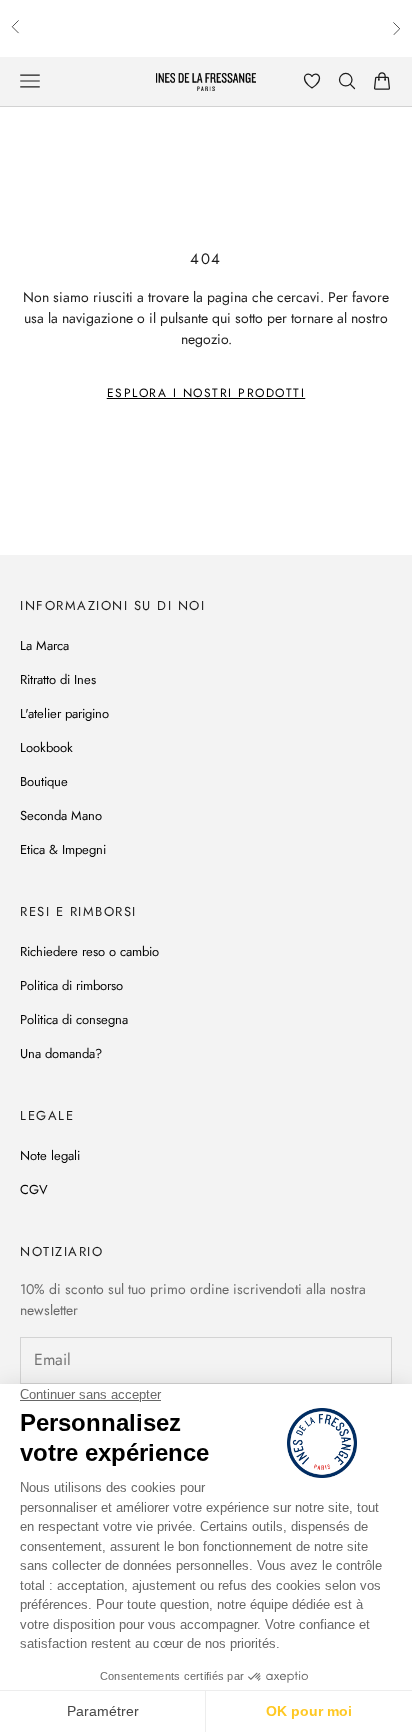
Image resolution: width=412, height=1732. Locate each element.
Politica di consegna (74, 1019)
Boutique (44, 781)
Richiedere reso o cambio (89, 951)
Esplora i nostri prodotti (206, 393)
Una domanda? (61, 1053)
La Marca (44, 645)
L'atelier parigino (64, 713)
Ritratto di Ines (58, 679)
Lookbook (46, 747)
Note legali (50, 1155)
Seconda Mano (61, 815)
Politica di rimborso (71, 985)
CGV (34, 1189)
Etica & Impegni (63, 849)
